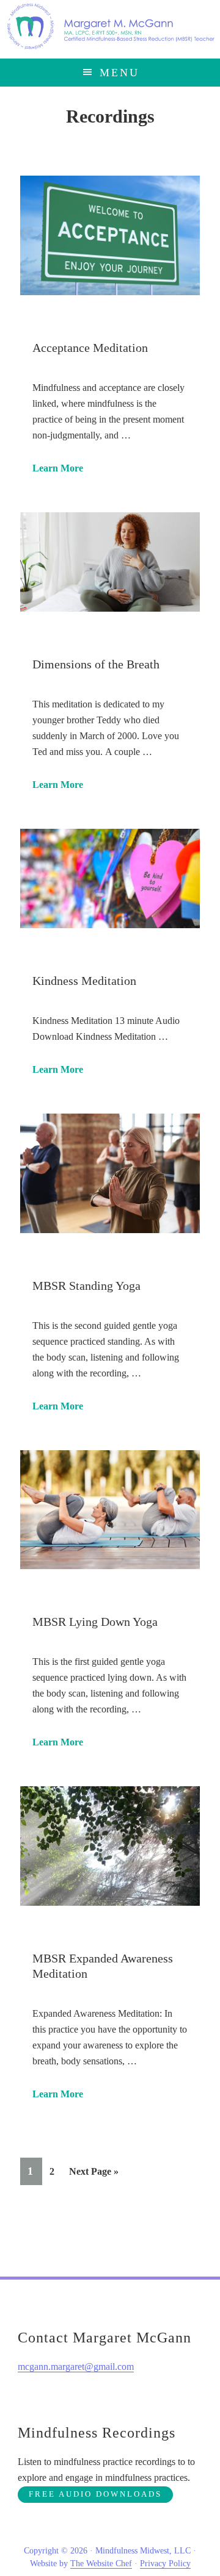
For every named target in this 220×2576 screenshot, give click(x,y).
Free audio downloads (95, 2494)
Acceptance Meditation (90, 348)
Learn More (58, 468)
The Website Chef (101, 2563)
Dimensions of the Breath (96, 664)
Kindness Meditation (84, 981)
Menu (119, 73)
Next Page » (94, 2175)
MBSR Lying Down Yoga (95, 1622)
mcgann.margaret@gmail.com (76, 2367)
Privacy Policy (165, 2563)
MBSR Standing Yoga (86, 1286)
